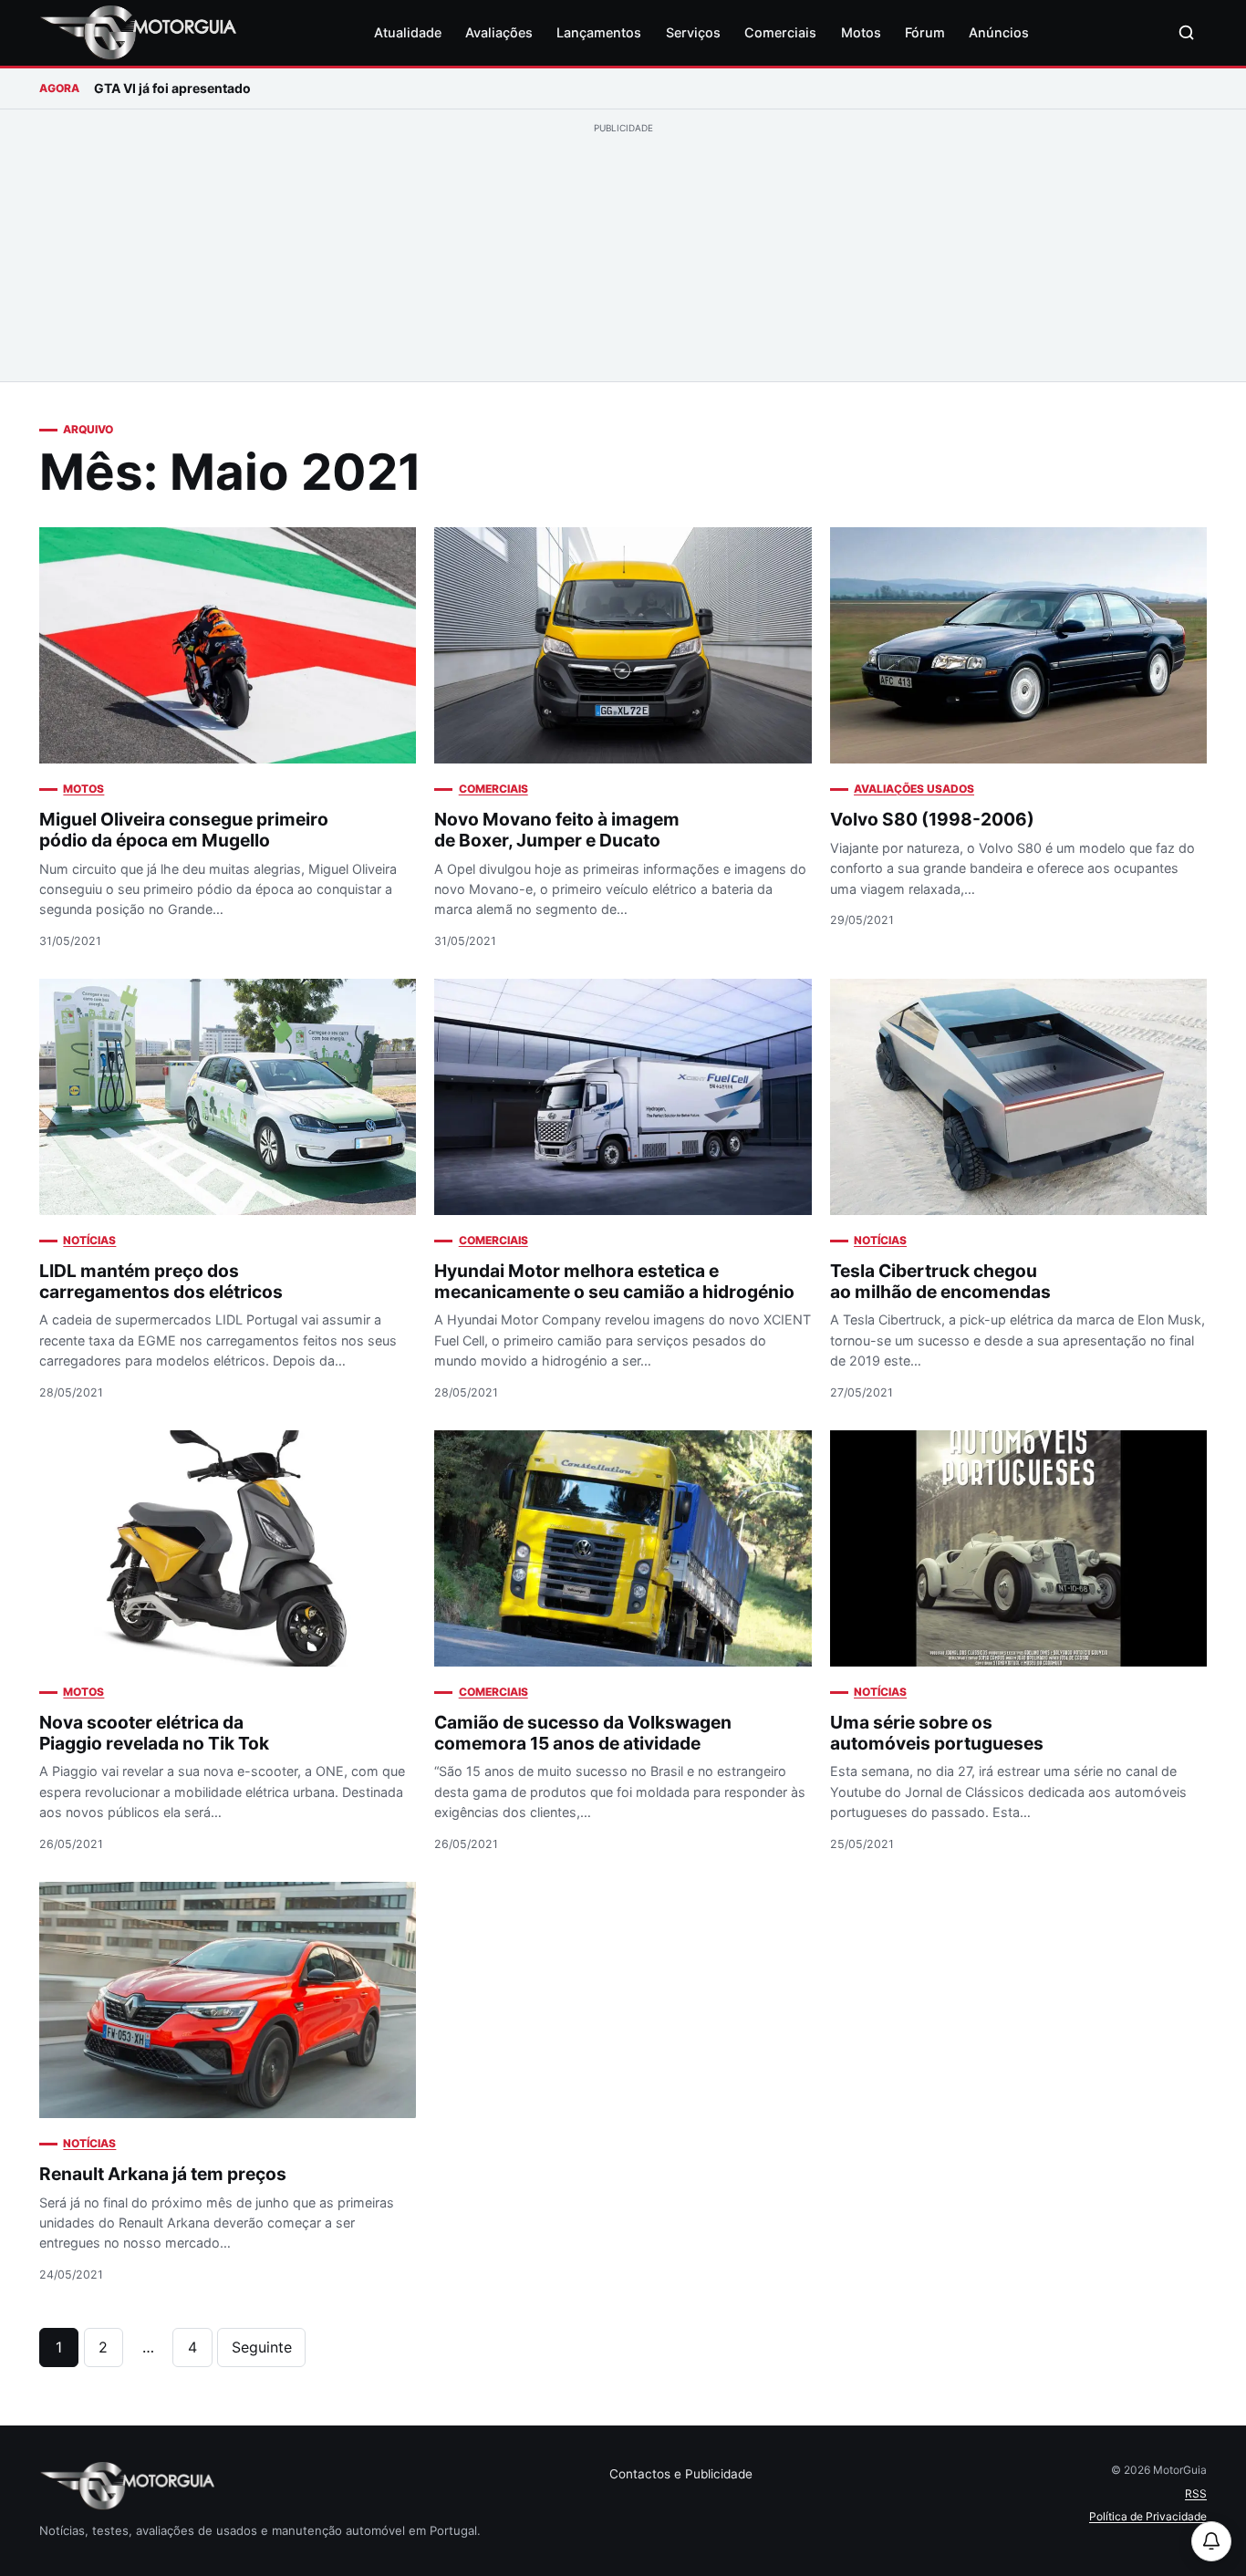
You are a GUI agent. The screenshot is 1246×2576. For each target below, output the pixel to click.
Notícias (89, 1240)
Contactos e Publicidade (681, 2474)
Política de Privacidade (1148, 2516)
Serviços (693, 32)
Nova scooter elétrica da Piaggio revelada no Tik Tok (154, 1733)
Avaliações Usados (914, 789)
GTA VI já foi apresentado (172, 88)
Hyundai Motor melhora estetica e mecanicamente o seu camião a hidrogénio (614, 1281)
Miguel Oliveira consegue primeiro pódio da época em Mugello (184, 830)
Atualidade (408, 32)
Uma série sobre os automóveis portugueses (937, 1733)
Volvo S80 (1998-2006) (932, 819)
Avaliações (499, 32)
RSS (1196, 2493)
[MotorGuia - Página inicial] (138, 33)
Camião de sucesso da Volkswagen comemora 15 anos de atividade (583, 1733)
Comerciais (780, 32)
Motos (861, 32)
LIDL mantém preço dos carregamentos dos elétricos (161, 1281)
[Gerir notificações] (1211, 2541)
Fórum (925, 32)
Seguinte (262, 2347)
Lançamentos (599, 32)
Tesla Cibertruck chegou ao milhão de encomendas (940, 1281)
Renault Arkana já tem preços (163, 2174)
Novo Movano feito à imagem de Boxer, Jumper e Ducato (557, 830)
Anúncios (999, 32)
